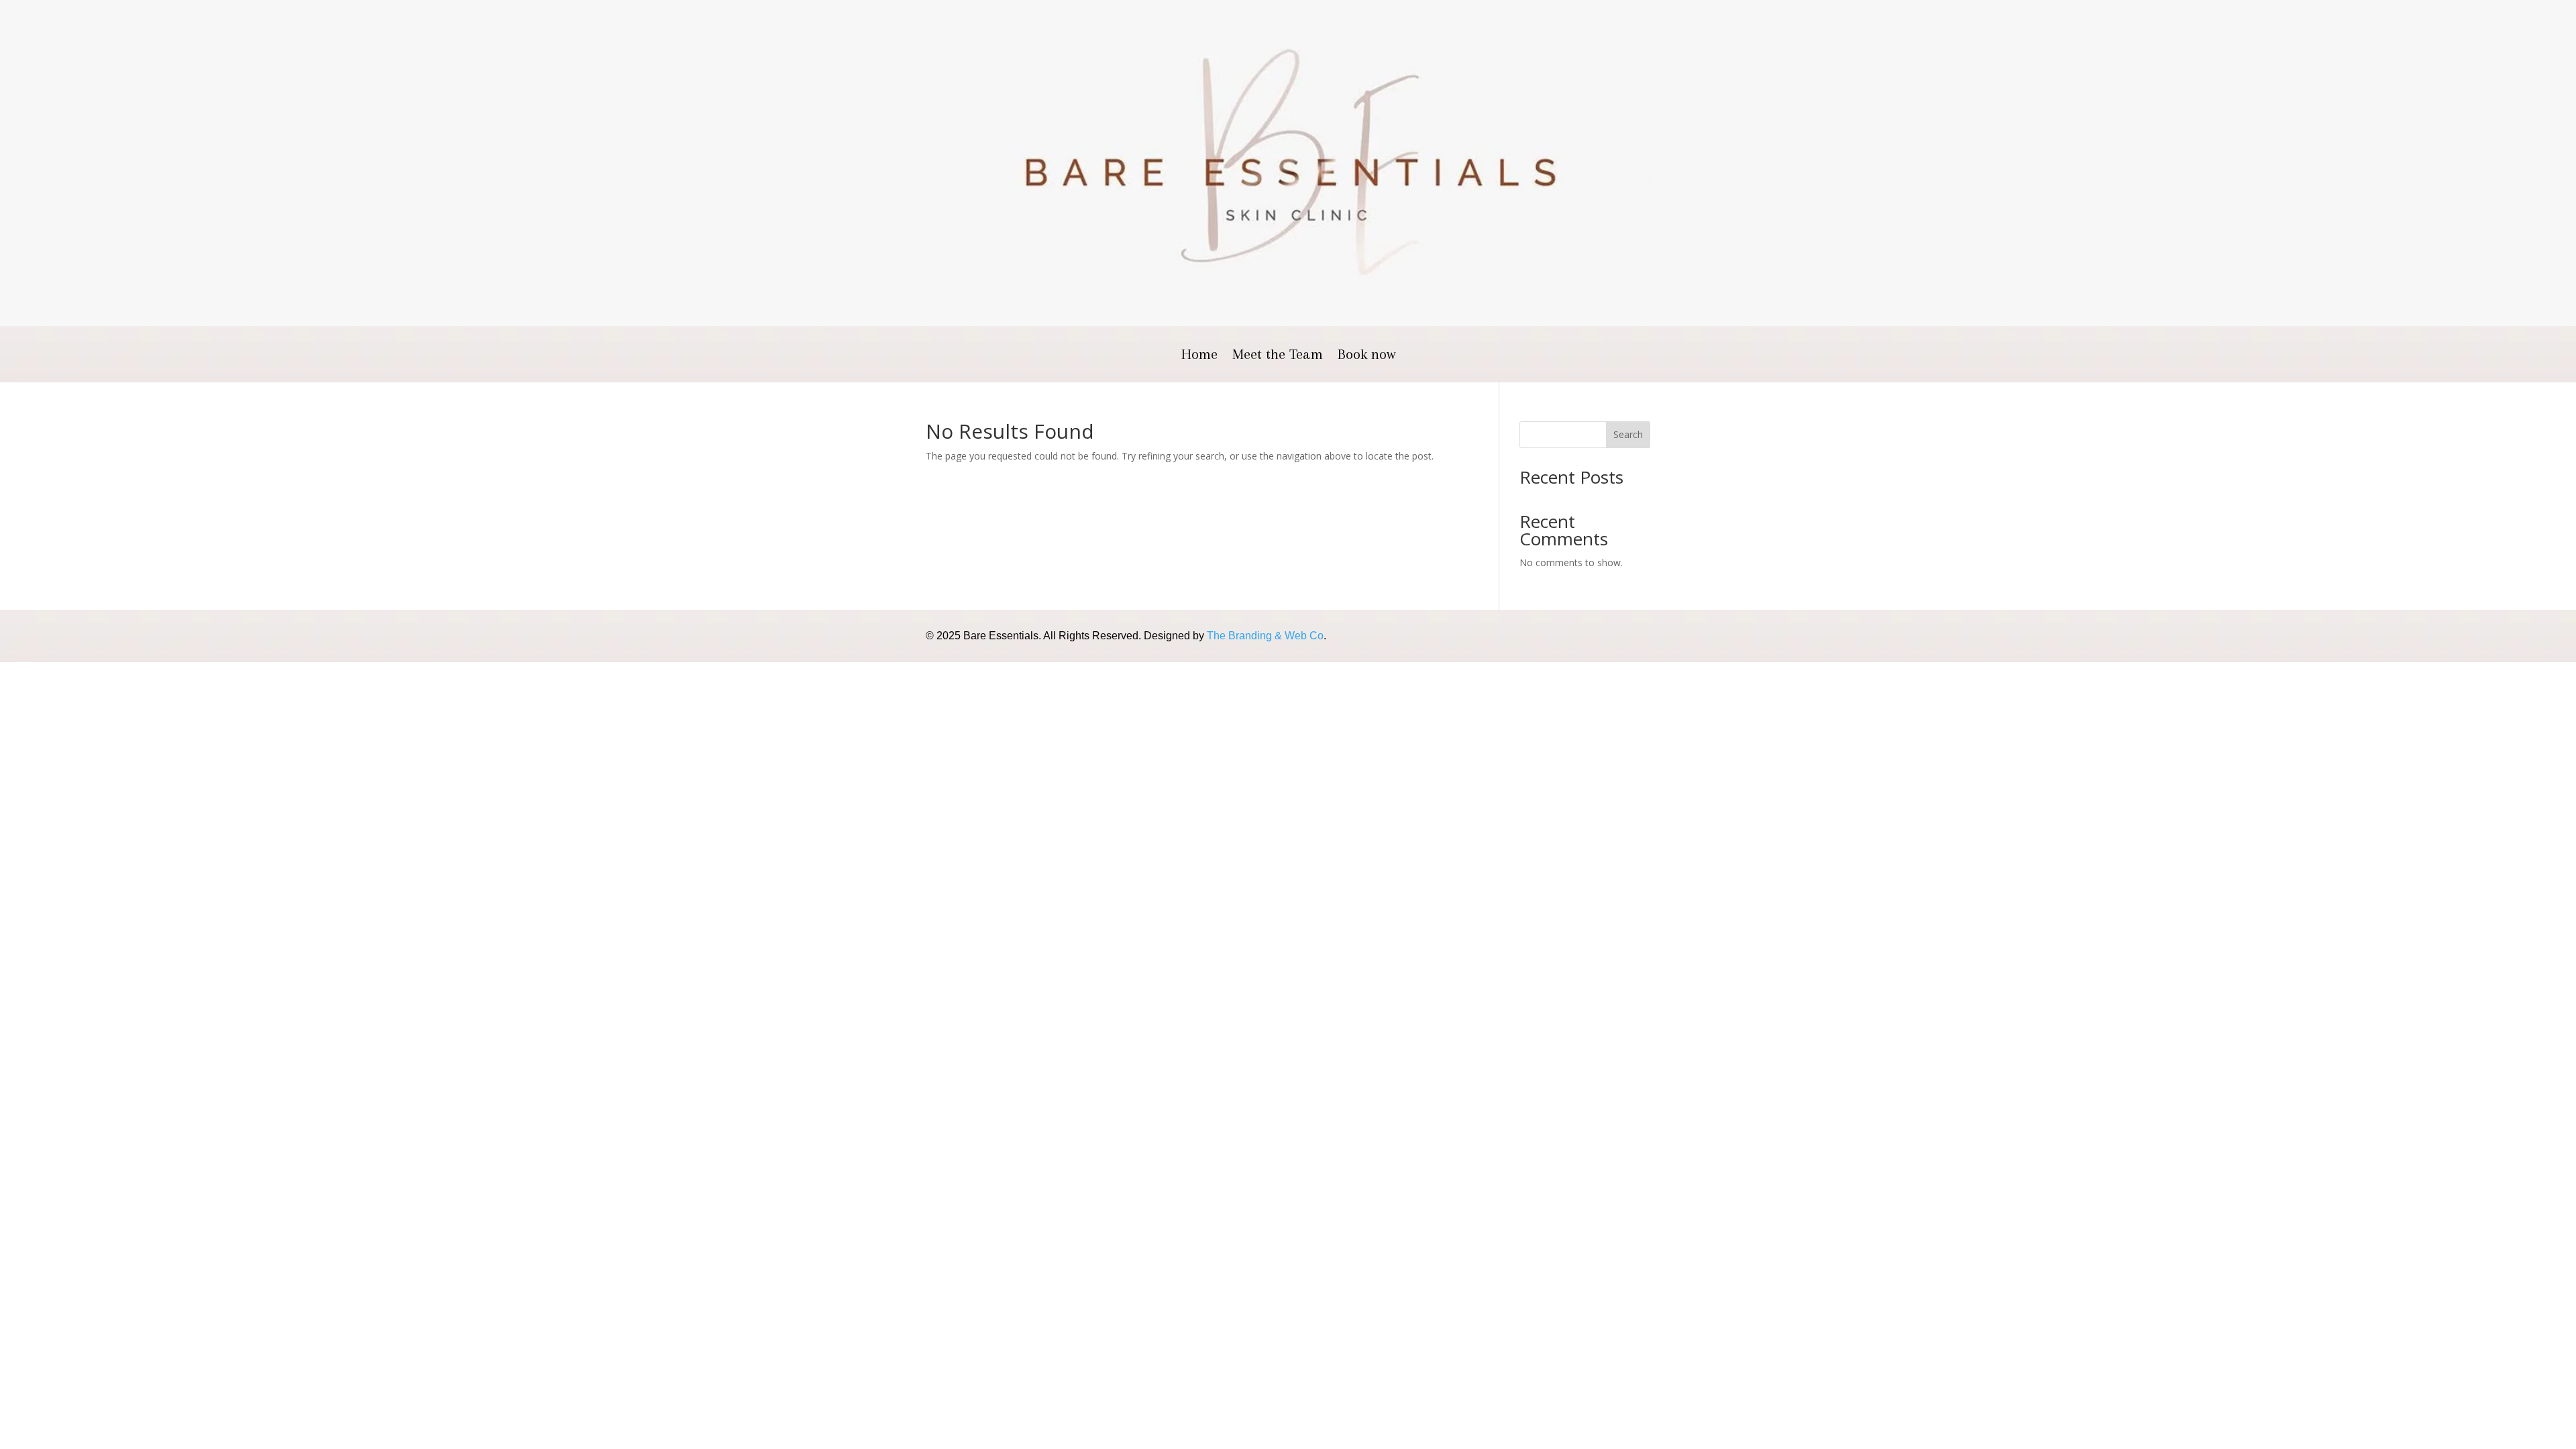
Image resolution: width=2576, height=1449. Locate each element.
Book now (1366, 356)
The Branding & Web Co (1265, 636)
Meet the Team (1278, 356)
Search (1628, 434)
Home (1199, 356)
